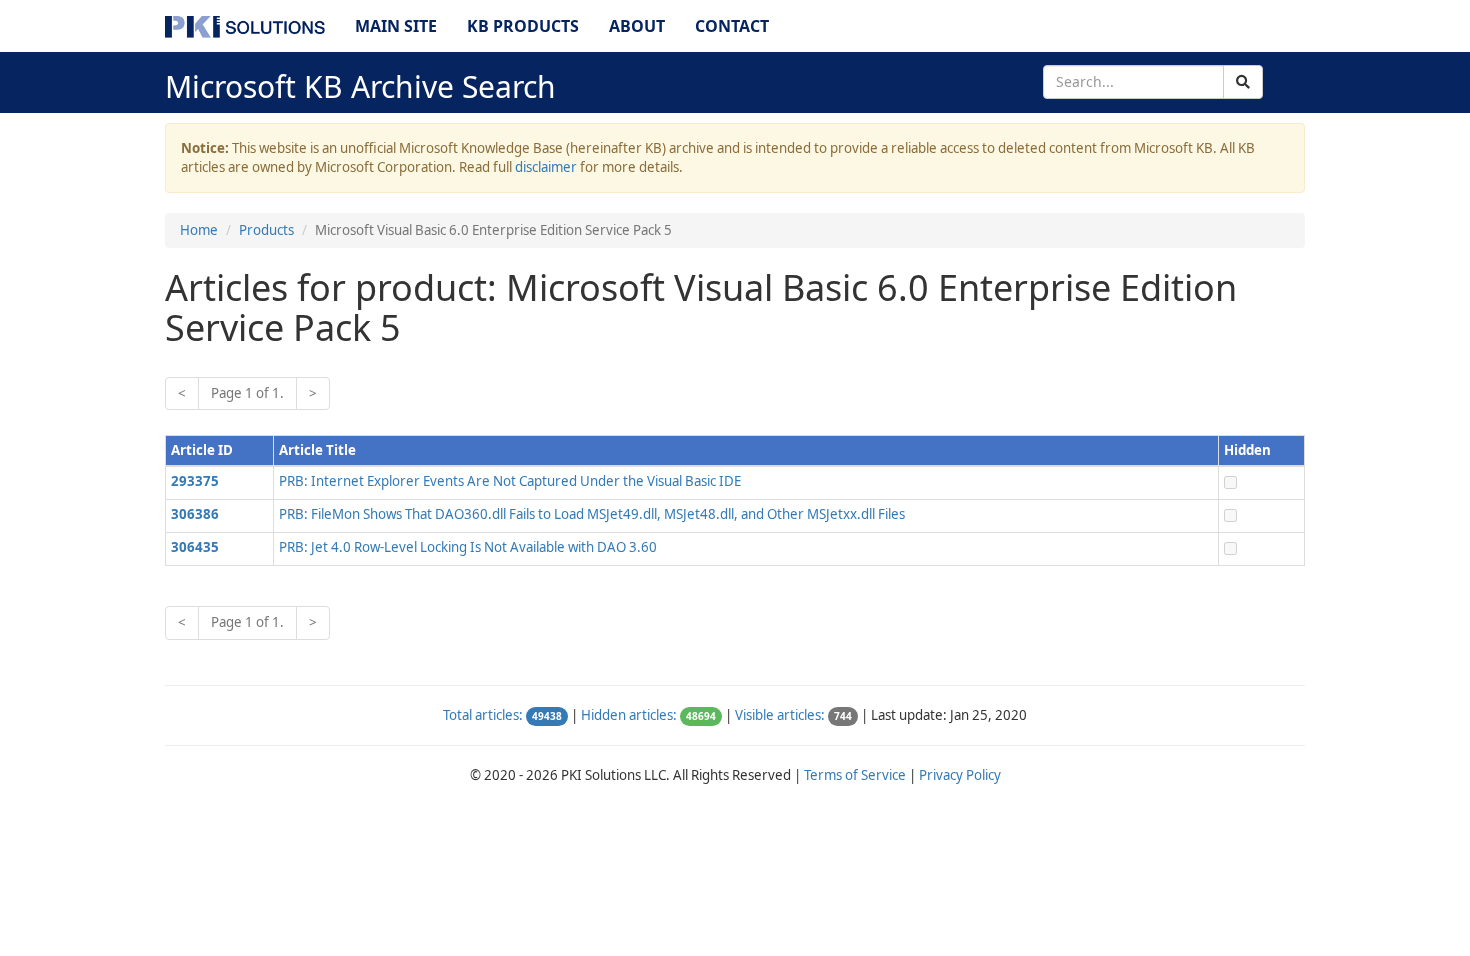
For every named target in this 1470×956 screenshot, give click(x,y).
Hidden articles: (629, 715)
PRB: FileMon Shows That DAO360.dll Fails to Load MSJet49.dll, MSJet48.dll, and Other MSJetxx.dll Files (592, 514)
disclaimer (546, 167)
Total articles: (483, 715)
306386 (195, 514)
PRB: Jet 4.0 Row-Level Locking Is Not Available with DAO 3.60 (468, 547)
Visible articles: (780, 715)
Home (199, 230)
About (637, 26)
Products (266, 230)
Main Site (396, 26)
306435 (195, 547)
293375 (195, 481)
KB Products (523, 26)
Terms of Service (855, 775)
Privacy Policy (960, 775)
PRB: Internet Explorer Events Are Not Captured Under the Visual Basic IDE (510, 481)
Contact (732, 26)
